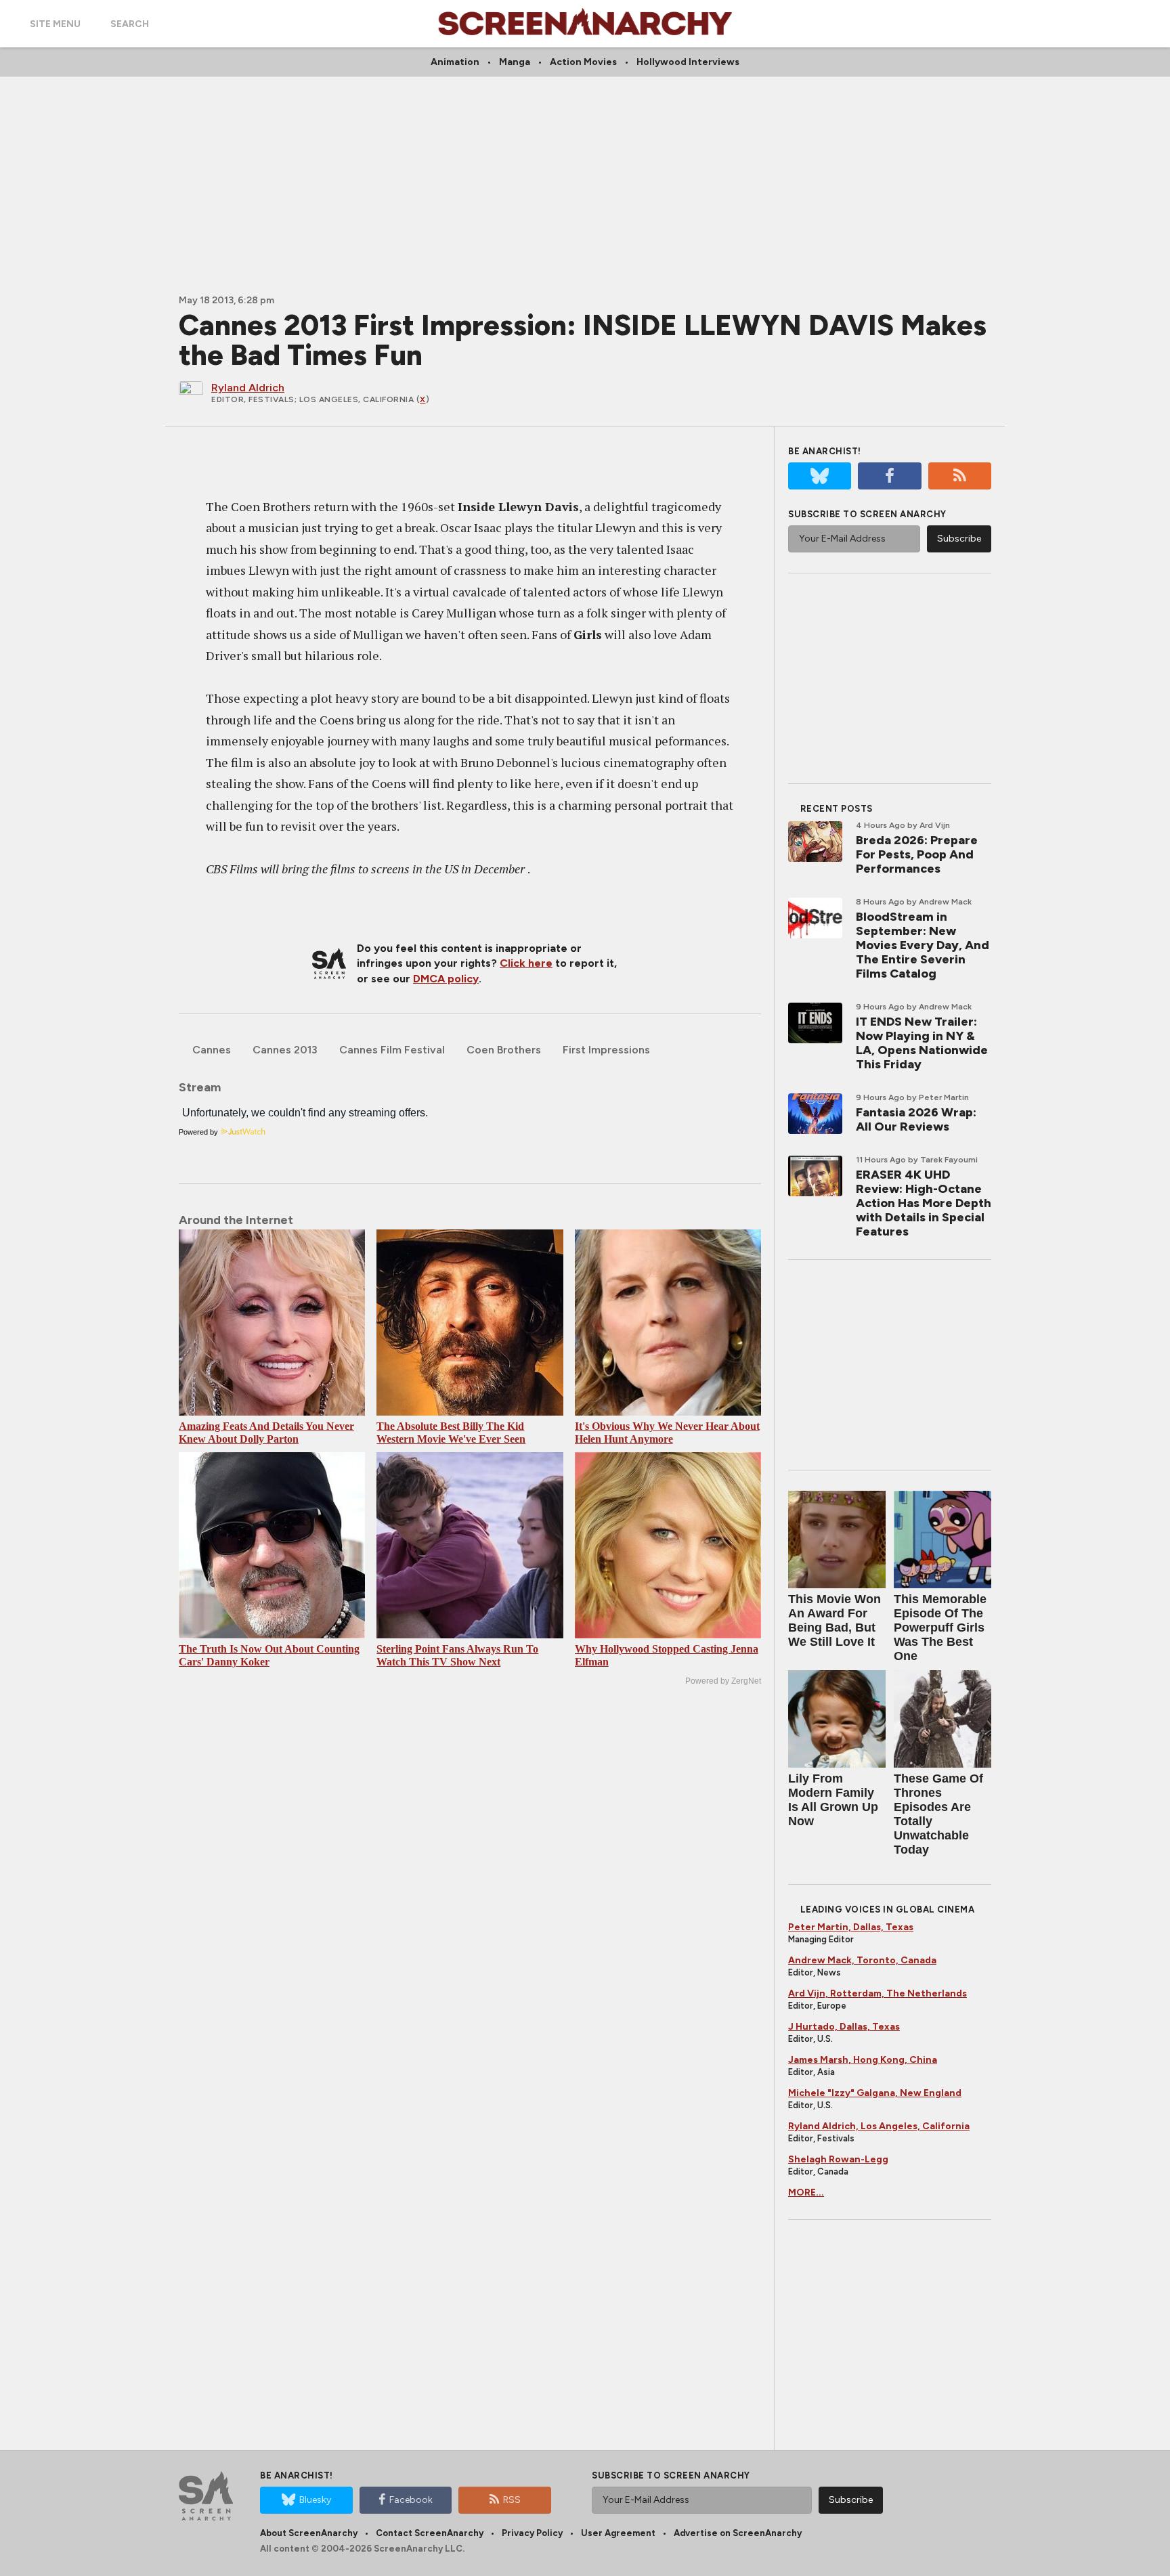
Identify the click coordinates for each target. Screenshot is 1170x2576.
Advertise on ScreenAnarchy (738, 2533)
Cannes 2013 (285, 1050)
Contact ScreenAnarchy (430, 2533)
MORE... (806, 2192)
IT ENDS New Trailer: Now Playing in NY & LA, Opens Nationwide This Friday (922, 1043)
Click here (526, 963)
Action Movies (583, 62)
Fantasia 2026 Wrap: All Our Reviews (916, 1119)
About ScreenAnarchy (309, 2533)
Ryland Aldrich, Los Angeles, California (879, 2126)
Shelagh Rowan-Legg (838, 2159)
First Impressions (606, 1050)
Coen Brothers (504, 1050)
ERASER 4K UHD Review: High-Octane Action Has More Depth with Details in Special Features (924, 1203)
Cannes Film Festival (392, 1050)
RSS (512, 2500)
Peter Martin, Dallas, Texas (851, 1927)
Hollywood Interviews (688, 62)
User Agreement (618, 2533)
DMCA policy (446, 979)
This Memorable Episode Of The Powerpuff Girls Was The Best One (940, 1628)
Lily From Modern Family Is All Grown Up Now (833, 1800)
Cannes (212, 1050)
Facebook (411, 2500)
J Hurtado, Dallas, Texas (844, 2027)
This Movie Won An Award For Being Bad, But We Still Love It (835, 1620)
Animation (455, 62)
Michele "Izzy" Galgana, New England (875, 2093)
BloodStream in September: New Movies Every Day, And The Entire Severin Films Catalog (923, 945)
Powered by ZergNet (723, 1681)
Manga (515, 62)
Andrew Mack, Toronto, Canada (862, 1960)
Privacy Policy (532, 2533)
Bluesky (315, 2500)
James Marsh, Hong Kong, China (863, 2060)
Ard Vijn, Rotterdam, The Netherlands (877, 1993)
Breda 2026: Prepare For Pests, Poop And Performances (917, 854)
